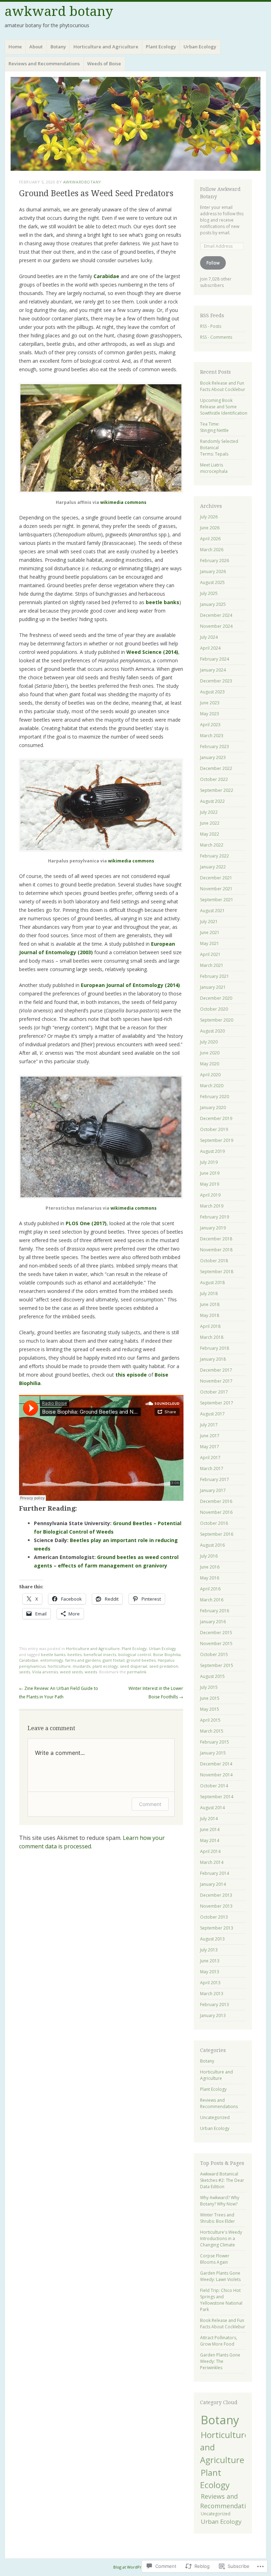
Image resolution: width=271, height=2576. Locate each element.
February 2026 (215, 561)
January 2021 (213, 987)
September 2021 (217, 900)
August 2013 (212, 1939)
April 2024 (210, 648)
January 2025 (213, 604)
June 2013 (210, 1961)
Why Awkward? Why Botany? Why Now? (220, 2201)
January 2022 (213, 867)
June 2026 (210, 528)
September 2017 (217, 1403)
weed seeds (71, 1672)
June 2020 (210, 1053)
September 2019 (217, 1140)
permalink (137, 1672)
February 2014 (215, 1873)
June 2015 (210, 1698)
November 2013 (216, 1906)
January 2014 (213, 1884)
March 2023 (212, 736)
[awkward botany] (135, 124)
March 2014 (212, 1862)
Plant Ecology (161, 47)
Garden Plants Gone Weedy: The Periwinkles (220, 2361)
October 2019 (214, 1129)
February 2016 (215, 1611)
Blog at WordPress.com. (136, 2567)
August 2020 (212, 1031)
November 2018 (216, 1250)
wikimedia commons (123, 502)
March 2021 (212, 965)
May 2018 (210, 1315)
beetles (74, 1654)
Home (15, 47)
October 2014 (214, 1786)
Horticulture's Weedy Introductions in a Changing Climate (221, 2238)
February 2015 (215, 1742)
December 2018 (216, 1239)
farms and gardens (83, 1660)
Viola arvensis (45, 1672)
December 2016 (216, 1501)
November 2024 (216, 626)
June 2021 (210, 932)
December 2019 (216, 1118)
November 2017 (216, 1381)
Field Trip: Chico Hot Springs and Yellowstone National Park (221, 2300)
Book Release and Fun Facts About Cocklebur (223, 386)
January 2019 (213, 1228)
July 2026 (209, 517)
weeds (91, 1672)
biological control (135, 1654)
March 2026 (212, 550)
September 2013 (217, 1928)
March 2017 (212, 1468)
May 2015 (210, 1709)
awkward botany (59, 11)
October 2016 (214, 1523)
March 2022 (212, 845)
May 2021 (210, 943)
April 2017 (210, 1458)
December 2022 (216, 768)
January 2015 (213, 1753)
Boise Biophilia (167, 1654)
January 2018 (213, 1359)
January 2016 (213, 1622)
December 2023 (216, 681)
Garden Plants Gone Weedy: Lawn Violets (220, 2276)
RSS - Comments (216, 337)
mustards (82, 1666)
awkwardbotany (82, 182)
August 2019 (212, 1151)
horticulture (59, 1666)
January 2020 (213, 1108)
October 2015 (214, 1654)
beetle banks (53, 1654)
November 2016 (216, 1512)
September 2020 (217, 1020)
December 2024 (216, 615)
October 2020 (214, 1009)
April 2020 (210, 1075)
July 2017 (209, 1425)
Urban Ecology (200, 47)
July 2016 (209, 1556)
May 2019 (210, 1184)
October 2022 (214, 779)
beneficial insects (100, 1654)
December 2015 (216, 1633)
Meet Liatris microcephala (214, 468)
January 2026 (213, 571)
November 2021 (216, 889)
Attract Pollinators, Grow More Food (219, 2341)
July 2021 (209, 922)
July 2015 (209, 1687)
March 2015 (212, 1731)
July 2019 (209, 1162)
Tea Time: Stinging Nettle (214, 427)
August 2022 (212, 801)
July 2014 (209, 1819)
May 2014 (210, 1840)
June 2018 (210, 1304)
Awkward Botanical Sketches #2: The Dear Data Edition (222, 2180)
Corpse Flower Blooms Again (215, 2259)
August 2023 (212, 692)
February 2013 (215, 2005)
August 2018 (212, 1283)
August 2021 (212, 911)
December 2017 (216, 1370)
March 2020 (212, 1086)
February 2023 (215, 747)
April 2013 (210, 1983)
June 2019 (210, 1173)
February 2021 (215, 976)
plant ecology (105, 1666)
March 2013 (212, 1994)
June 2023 (210, 703)
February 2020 (215, 1097)
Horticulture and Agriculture (106, 47)
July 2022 (209, 812)
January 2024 (213, 670)
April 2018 (210, 1326)
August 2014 (212, 1808)
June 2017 (210, 1436)
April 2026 (210, 539)
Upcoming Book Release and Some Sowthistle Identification (224, 407)
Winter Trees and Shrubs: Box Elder (218, 2218)
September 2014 (217, 1797)
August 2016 (212, 1545)
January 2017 (213, 1490)
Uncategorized (215, 2117)
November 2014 (216, 1775)
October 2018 (214, 1261)
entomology (52, 1660)
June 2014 (210, 1829)
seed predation (164, 1666)
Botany (58, 47)
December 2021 (216, 878)
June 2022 (210, 823)
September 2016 (217, 1534)
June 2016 (210, 1567)
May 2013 (210, 1972)
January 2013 (213, 2015)
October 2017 (214, 1392)
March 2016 (212, 1600)
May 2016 (210, 1578)
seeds (25, 1672)
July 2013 (209, 1950)
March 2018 (212, 1337)
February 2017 (215, 1479)
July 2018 (209, 1293)
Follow (213, 263)
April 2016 (210, 1589)
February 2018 (215, 1348)
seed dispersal (134, 1666)
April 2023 (210, 725)
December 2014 (216, 1764)
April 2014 (210, 1851)
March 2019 (212, 1206)
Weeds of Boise (104, 64)
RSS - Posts (211, 326)
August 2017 (212, 1414)
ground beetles (141, 1660)
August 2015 (212, 1676)
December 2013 (216, 1895)
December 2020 (216, 998)
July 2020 (209, 1042)
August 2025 (212, 582)
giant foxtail (114, 1660)
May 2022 (210, 834)
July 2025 (209, 593)
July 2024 (209, 637)
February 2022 (215, 856)
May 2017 (210, 1447)
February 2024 (215, 659)
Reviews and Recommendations (44, 64)
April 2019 (210, 1195)
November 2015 (216, 1644)
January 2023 (213, 757)
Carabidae (29, 1660)
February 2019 (215, 1217)
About (36, 47)
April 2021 (210, 954)
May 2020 (210, 1064)
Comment (150, 1804)
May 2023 (210, 714)
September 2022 (217, 790)
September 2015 (217, 1665)
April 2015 (210, 1720)
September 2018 (217, 1272)
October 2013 (214, 1917)
